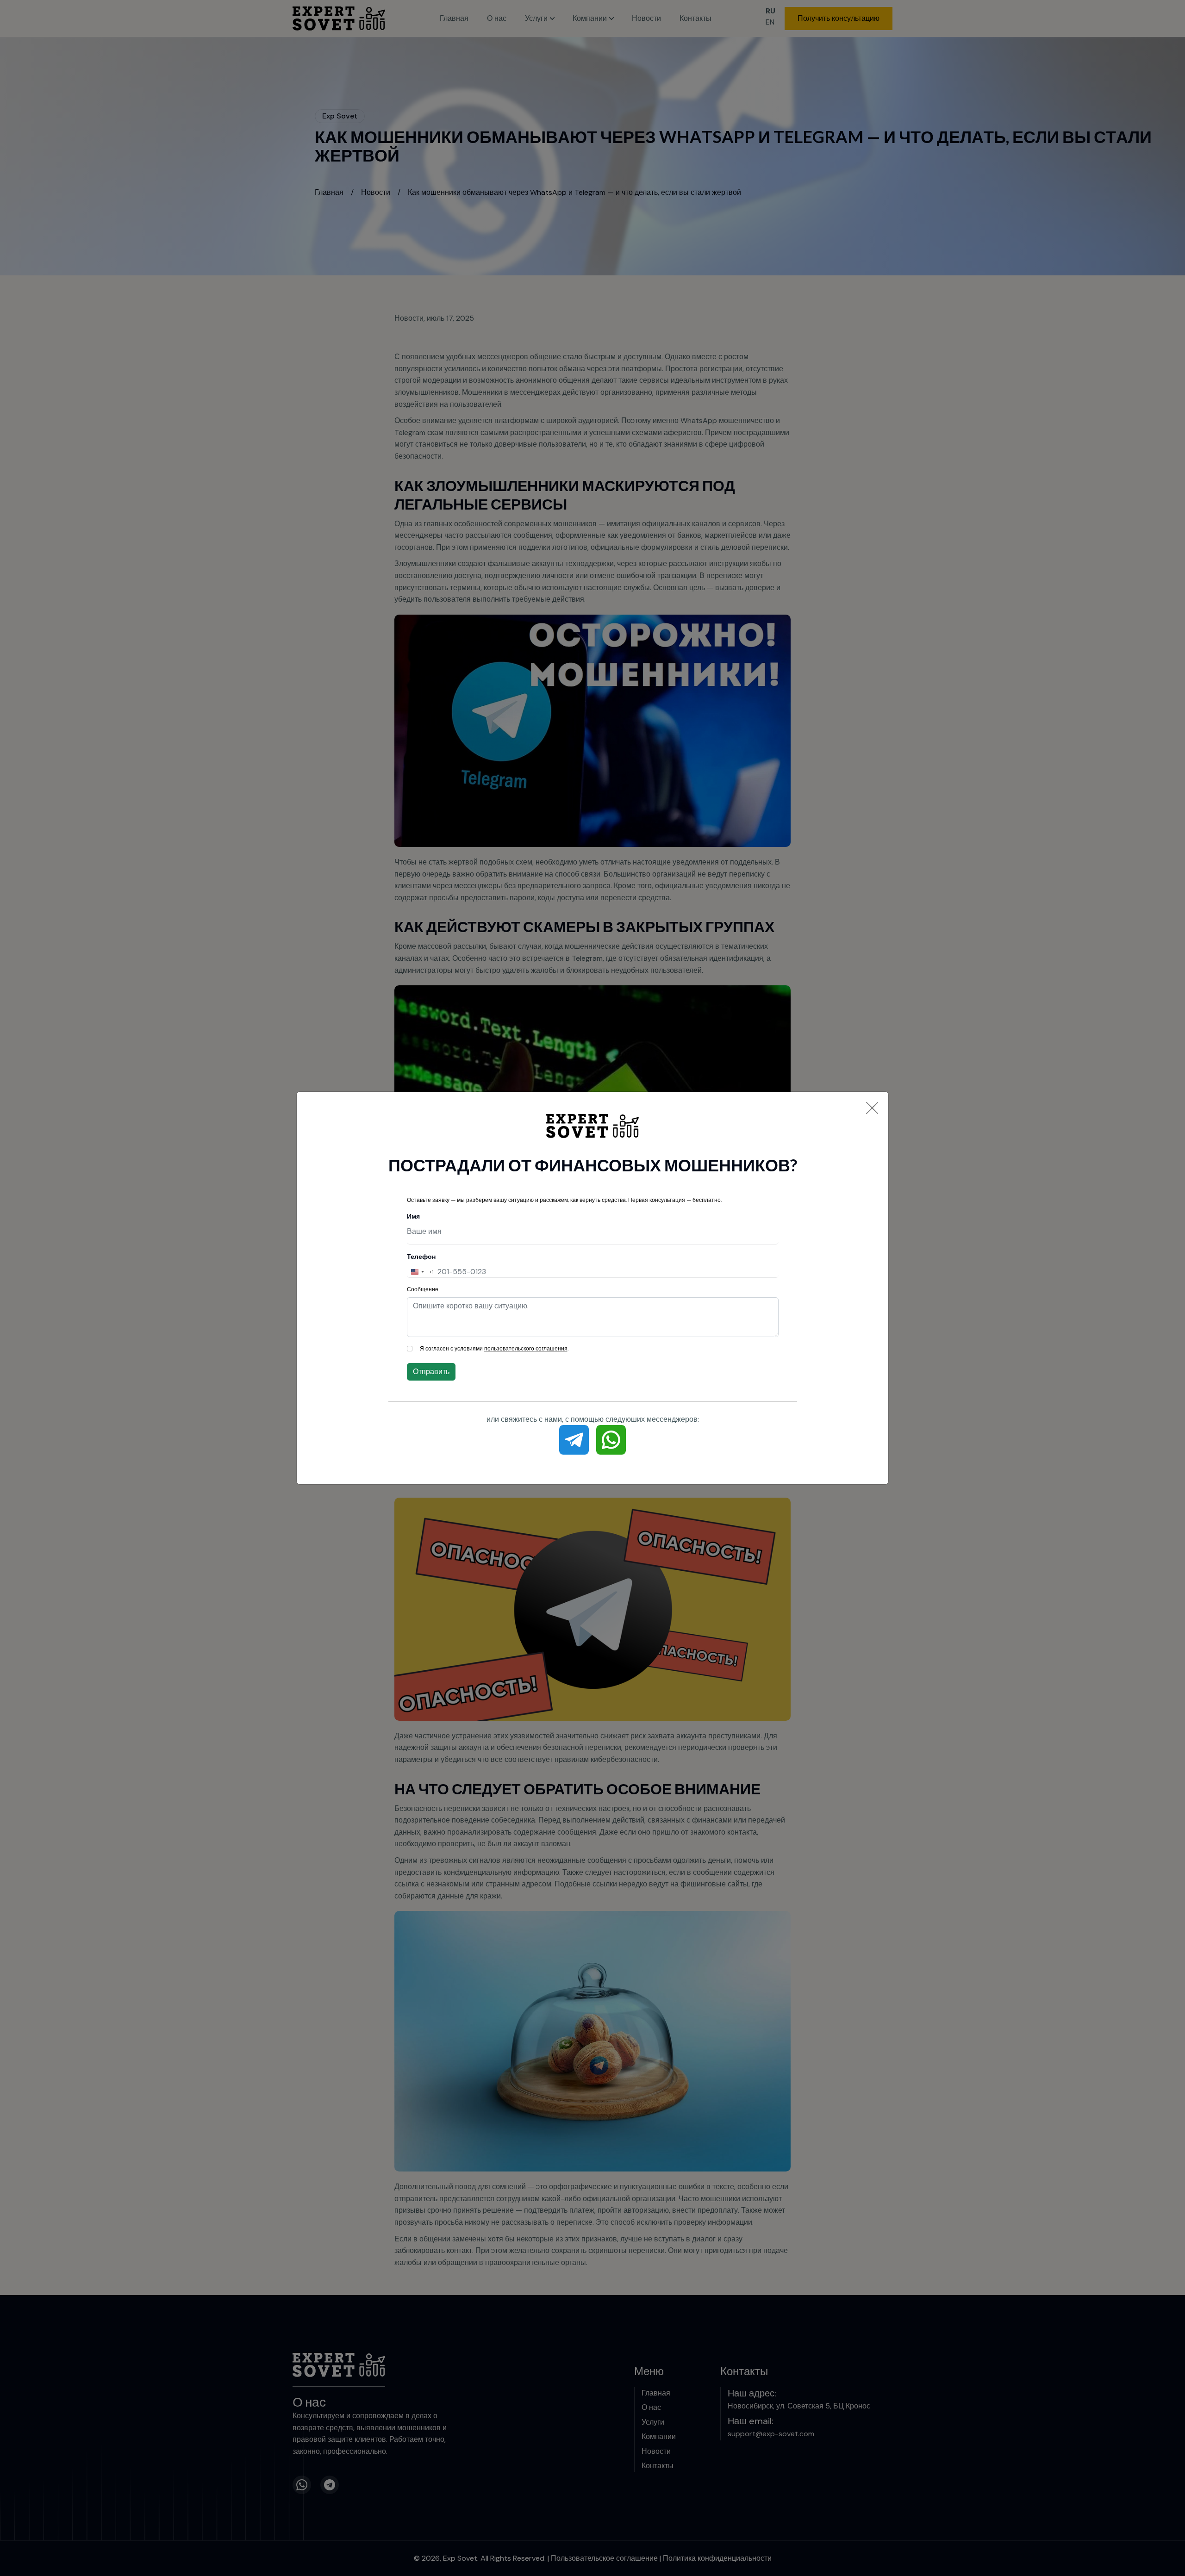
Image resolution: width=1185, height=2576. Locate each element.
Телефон (421, 1257)
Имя (413, 1216)
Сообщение (423, 1289)
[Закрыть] (872, 1108)
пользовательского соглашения (526, 1349)
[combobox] (421, 1272)
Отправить (431, 1372)
